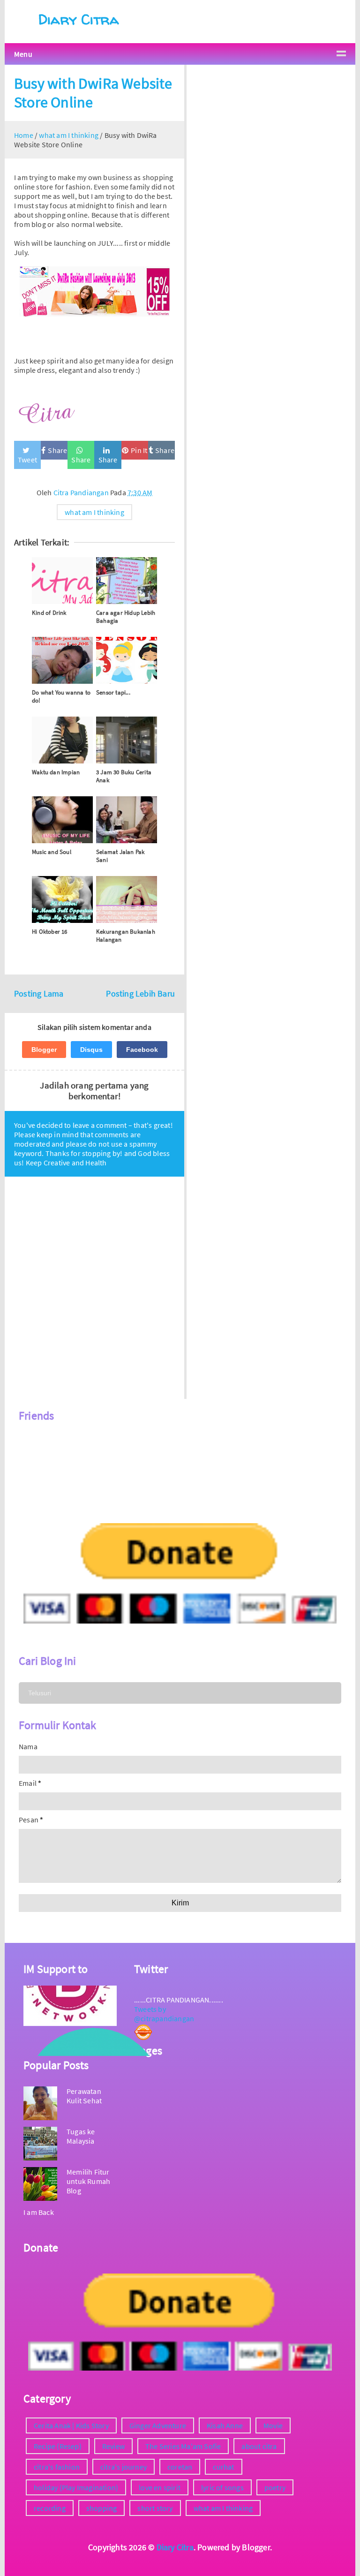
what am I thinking (94, 512)
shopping (102, 2508)
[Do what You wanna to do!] (62, 660)
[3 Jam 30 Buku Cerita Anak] (127, 740)
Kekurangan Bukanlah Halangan (126, 936)
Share (57, 450)
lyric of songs (222, 2487)
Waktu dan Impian (56, 772)
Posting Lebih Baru (140, 994)
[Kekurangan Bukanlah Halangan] (127, 899)
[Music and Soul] (62, 820)
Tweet (27, 460)
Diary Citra (79, 19)
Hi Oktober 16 (50, 932)
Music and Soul (52, 852)
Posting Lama (39, 994)
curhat (223, 2467)
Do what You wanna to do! (61, 696)
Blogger (44, 1050)
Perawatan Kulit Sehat (84, 2096)
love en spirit (160, 2487)
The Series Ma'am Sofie (183, 2446)
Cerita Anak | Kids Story (71, 2425)
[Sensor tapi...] (127, 660)
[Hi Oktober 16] (62, 899)
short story (155, 2508)
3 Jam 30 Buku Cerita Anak (124, 776)
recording (50, 2508)
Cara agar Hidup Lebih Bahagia (126, 617)
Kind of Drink (49, 613)
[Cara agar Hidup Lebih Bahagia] (127, 581)
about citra (259, 2446)
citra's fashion (57, 2467)
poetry (275, 2487)
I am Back (39, 2212)
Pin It (139, 450)
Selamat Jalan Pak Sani (120, 856)
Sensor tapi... (113, 692)
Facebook (142, 1050)
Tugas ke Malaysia (81, 2136)
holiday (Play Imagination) (76, 2487)
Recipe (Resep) (58, 2446)
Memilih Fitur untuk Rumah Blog (88, 2181)
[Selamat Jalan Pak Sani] (127, 820)
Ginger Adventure (158, 2425)
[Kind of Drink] (62, 581)
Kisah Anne (225, 2425)
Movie (273, 2425)
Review (113, 2446)
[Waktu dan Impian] (62, 740)
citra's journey (124, 2467)
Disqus (91, 1050)
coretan (180, 2467)
